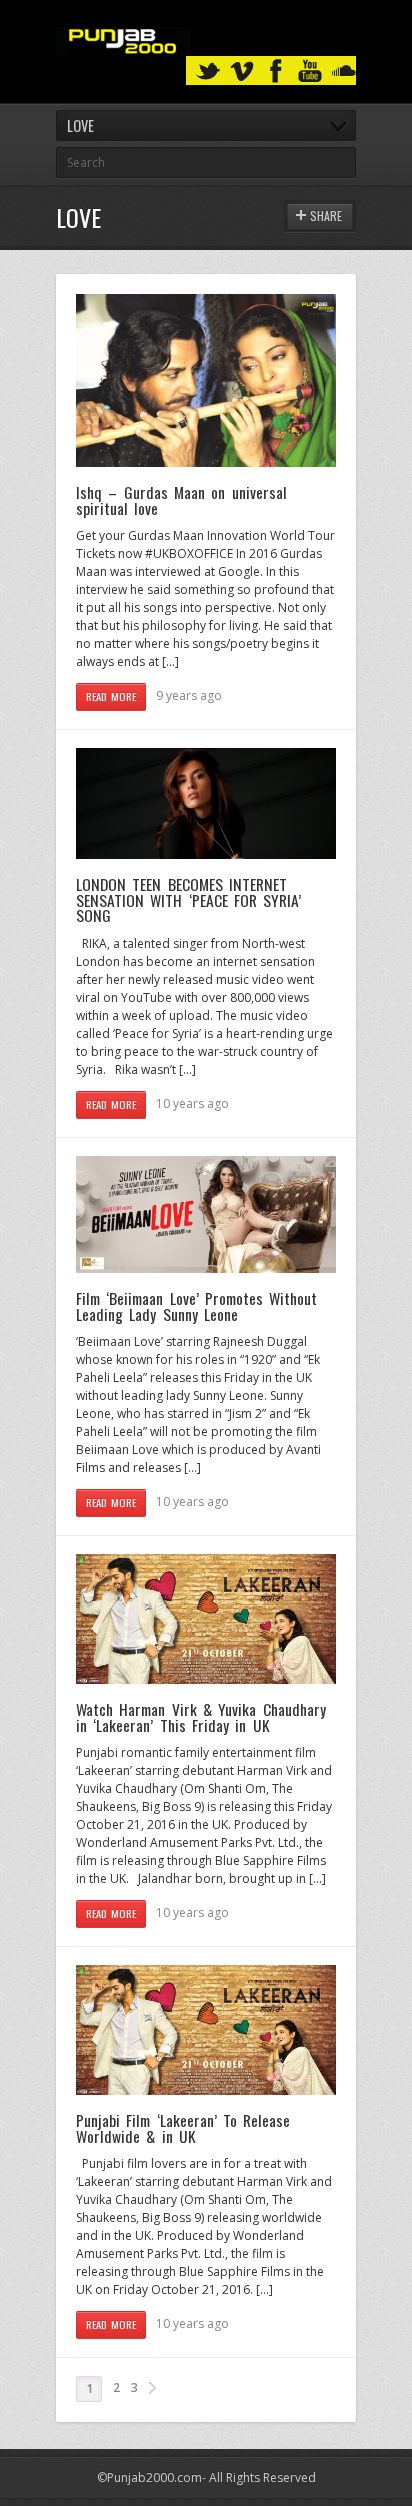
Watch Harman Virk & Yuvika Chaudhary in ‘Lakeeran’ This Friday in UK (201, 1717)
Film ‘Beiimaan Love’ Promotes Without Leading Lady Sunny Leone (196, 1306)
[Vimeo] (242, 71)
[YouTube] (310, 71)
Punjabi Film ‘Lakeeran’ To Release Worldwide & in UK (183, 2128)
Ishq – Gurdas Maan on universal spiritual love (181, 500)
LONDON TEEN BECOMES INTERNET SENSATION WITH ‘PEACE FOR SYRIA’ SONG (188, 899)
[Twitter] (208, 71)
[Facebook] (276, 71)
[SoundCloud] (344, 71)
